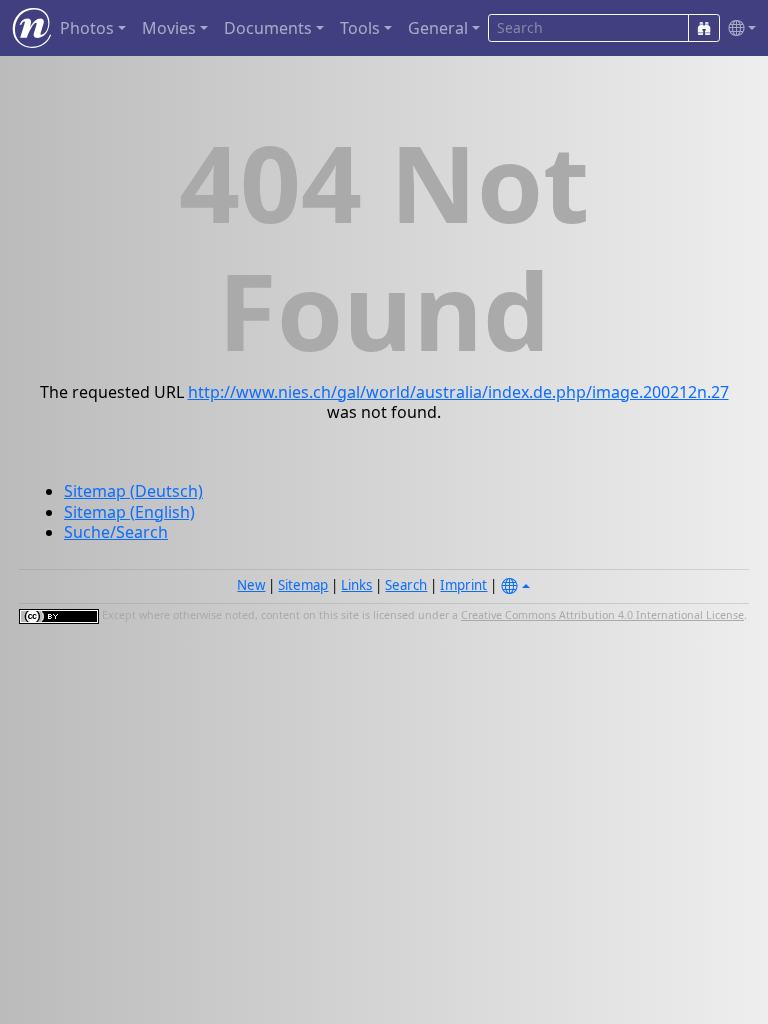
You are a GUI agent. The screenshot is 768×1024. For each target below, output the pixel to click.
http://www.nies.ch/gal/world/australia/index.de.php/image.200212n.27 (458, 392)
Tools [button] (360, 28)
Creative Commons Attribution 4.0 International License (602, 615)
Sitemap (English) (129, 512)
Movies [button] (169, 28)
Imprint (463, 585)
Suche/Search (116, 532)
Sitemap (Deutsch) (133, 491)
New (251, 585)
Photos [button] (87, 28)
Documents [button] (268, 28)
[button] (738, 28)
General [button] (438, 28)
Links (356, 585)
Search (406, 585)
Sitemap (303, 585)
